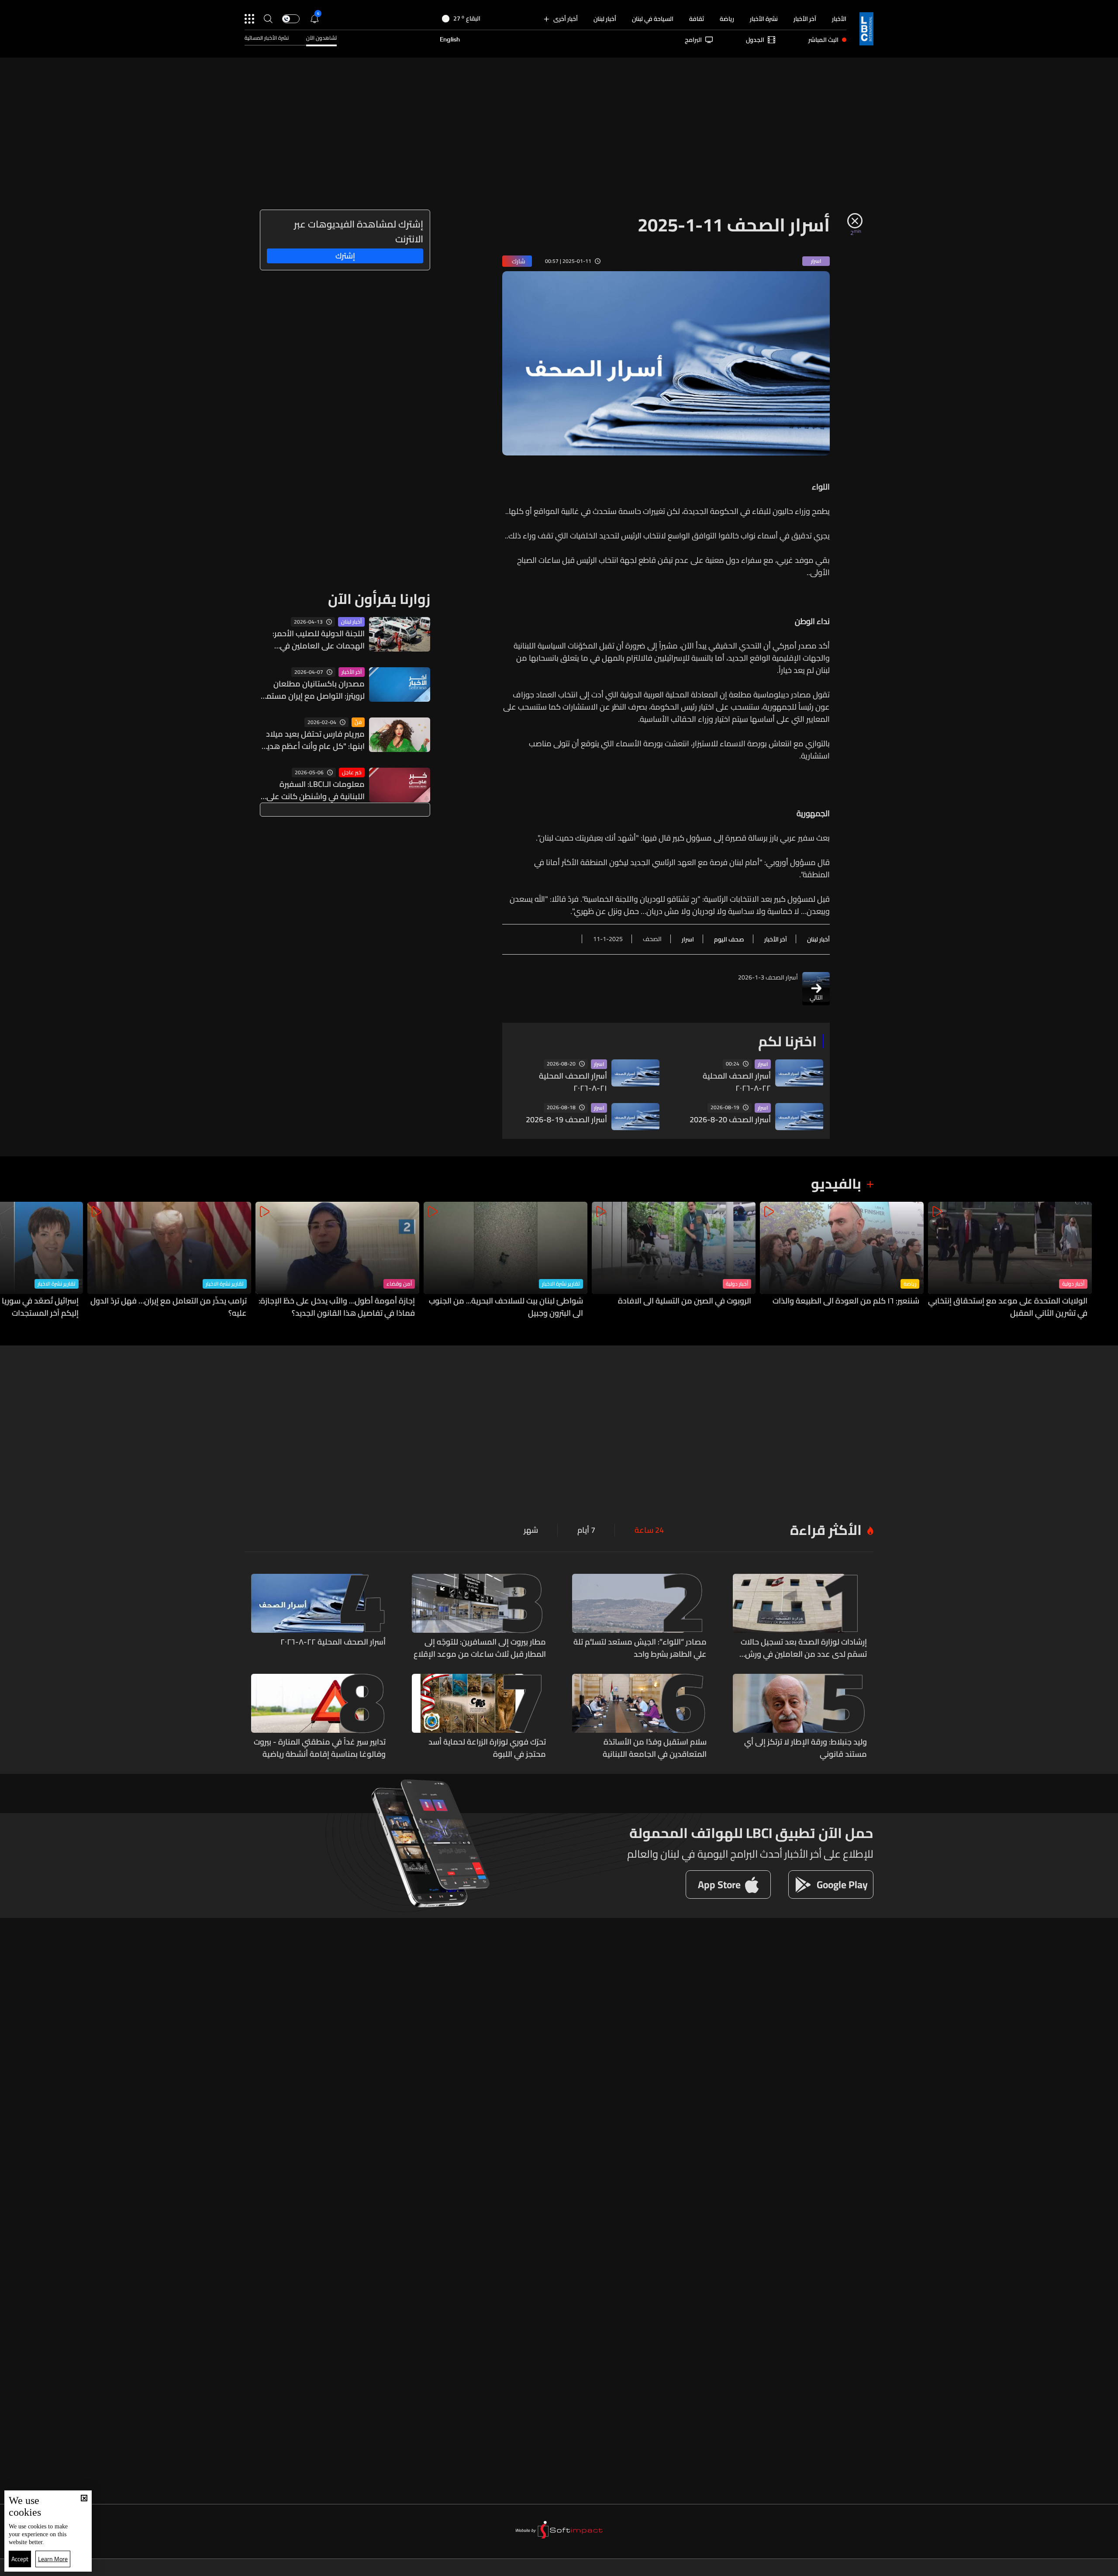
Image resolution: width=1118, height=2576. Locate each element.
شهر (531, 1530)
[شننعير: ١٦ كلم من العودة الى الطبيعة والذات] (842, 1260)
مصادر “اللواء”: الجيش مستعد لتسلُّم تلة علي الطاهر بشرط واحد (640, 1648)
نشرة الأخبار (764, 19)
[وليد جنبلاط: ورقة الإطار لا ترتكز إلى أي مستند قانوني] (800, 1717)
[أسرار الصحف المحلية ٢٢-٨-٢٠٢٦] (318, 1617)
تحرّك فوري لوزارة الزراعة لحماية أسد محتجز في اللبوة (487, 1748)
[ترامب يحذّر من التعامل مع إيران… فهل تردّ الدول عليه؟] (169, 1260)
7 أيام (586, 1530)
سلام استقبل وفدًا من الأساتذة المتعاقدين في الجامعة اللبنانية (655, 1748)
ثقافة (697, 19)
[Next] (11, 1260)
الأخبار (839, 19)
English (450, 40)
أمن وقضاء (399, 1284)
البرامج (693, 40)
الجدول (755, 40)
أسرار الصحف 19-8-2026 (566, 1120)
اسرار (763, 1064)
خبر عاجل (352, 772)
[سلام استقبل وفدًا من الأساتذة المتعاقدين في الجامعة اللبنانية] (639, 1717)
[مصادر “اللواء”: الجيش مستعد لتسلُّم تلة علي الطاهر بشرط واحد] (639, 1617)
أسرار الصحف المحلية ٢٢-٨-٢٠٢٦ (737, 1082)
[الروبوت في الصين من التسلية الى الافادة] (674, 1260)
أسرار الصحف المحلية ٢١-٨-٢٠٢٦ (573, 1082)
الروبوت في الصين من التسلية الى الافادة (685, 1301)
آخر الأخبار (805, 19)
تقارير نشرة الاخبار (561, 1284)
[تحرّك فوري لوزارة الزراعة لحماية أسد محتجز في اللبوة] (479, 1717)
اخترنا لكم (787, 1041)
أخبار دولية (1073, 1284)
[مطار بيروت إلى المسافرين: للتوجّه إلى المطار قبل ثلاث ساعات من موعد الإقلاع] (479, 1617)
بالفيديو (836, 1183)
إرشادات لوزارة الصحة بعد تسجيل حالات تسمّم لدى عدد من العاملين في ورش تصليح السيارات (804, 1648)
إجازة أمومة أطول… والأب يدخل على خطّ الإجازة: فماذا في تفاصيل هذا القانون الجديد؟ (337, 1307)
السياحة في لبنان (653, 19)
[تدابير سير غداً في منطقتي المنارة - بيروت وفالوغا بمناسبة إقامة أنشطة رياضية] (318, 1717)
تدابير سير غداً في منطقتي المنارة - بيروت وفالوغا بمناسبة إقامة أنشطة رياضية (320, 1748)
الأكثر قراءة (826, 1530)
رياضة (727, 19)
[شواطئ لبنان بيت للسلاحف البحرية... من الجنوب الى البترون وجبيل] (506, 1260)
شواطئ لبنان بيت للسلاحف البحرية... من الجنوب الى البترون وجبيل (506, 1307)
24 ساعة (649, 1530)
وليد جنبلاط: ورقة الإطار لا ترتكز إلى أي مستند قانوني (806, 1748)
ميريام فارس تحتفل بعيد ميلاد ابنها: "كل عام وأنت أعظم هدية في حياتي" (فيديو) (314, 740)
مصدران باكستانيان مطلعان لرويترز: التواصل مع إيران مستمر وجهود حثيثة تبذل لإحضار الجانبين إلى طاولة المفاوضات (314, 690)
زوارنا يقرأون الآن (379, 599)
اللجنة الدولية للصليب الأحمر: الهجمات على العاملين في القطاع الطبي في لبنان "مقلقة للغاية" (314, 640)
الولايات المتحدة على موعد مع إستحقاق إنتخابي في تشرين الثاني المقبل (1008, 1307)
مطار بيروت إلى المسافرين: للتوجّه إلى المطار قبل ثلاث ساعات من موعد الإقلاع (480, 1648)
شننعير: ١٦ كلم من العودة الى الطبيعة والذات (846, 1301)
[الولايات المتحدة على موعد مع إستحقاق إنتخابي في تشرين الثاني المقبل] (1010, 1260)
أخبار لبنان (605, 19)
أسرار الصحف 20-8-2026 (730, 1120)
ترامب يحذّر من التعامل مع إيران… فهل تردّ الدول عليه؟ (169, 1307)
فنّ (358, 722)
